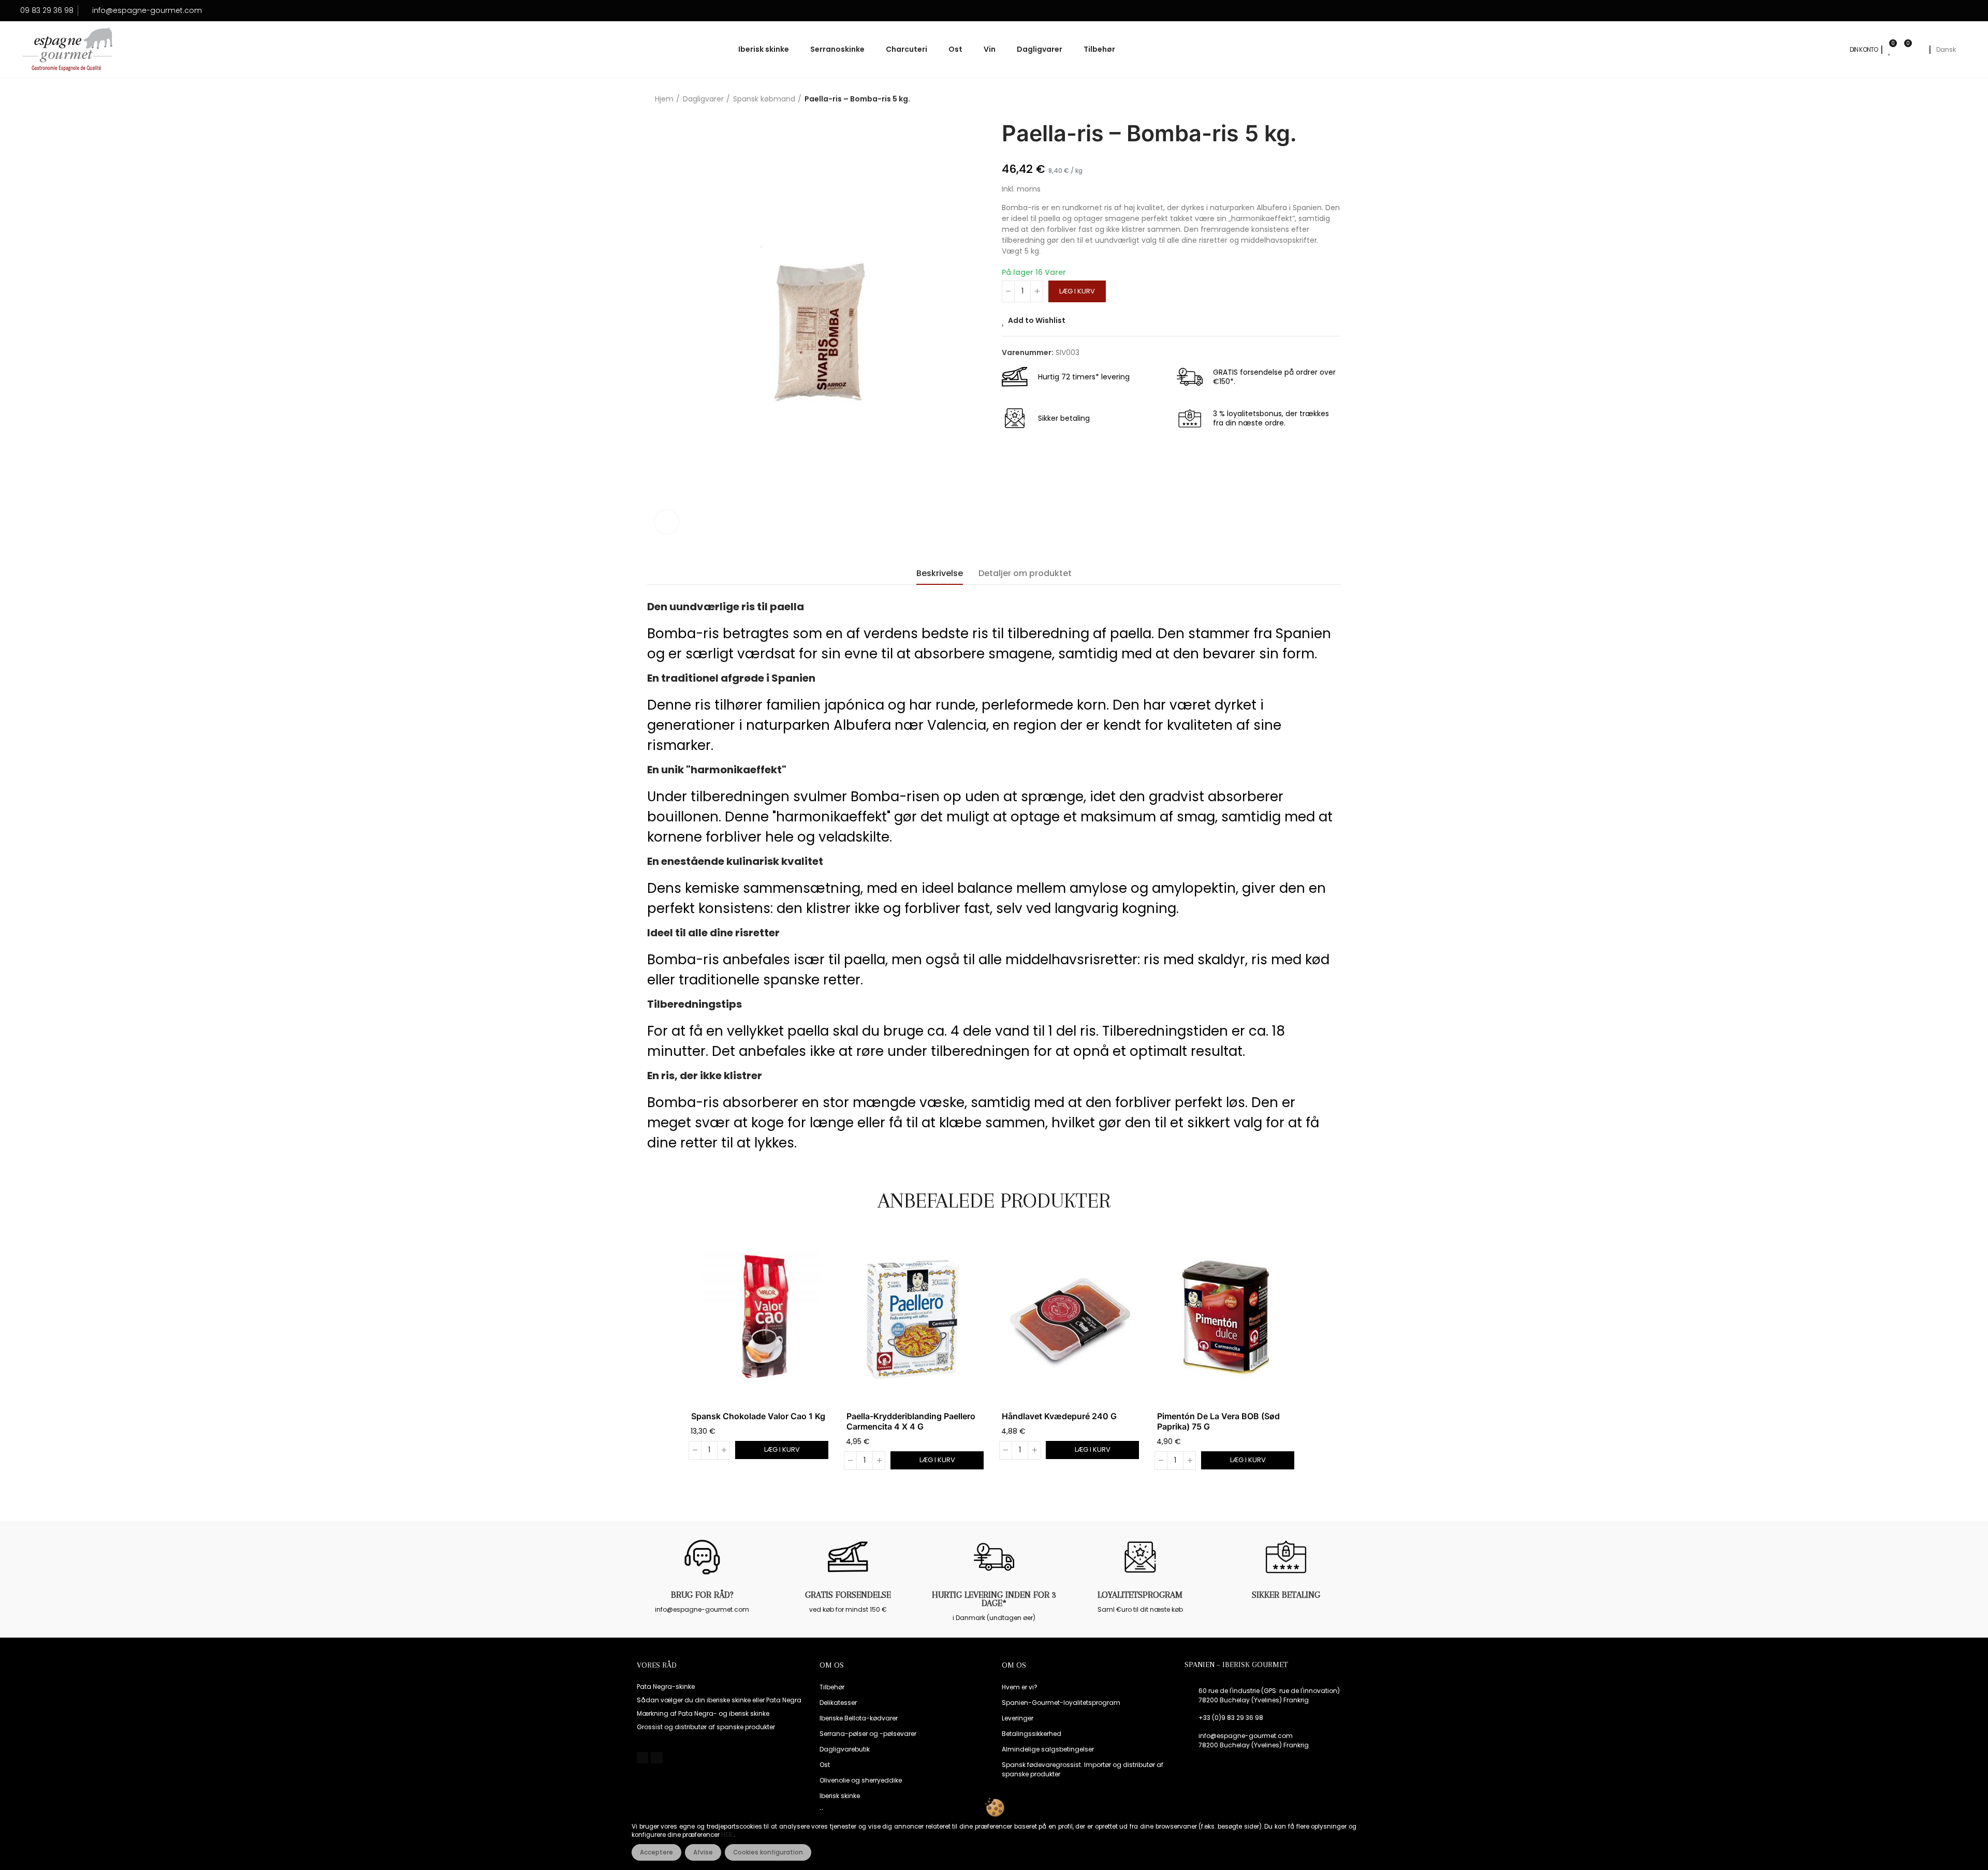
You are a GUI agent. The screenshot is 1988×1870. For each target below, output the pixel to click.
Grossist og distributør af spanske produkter (706, 1727)
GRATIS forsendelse (848, 1595)
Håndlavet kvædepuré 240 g (1059, 1416)
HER (727, 1835)
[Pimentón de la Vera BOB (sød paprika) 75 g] (1227, 1319)
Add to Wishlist (1037, 320)
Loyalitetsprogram (1140, 1595)
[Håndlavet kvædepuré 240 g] (1072, 1319)
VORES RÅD (657, 1665)
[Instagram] (656, 1758)
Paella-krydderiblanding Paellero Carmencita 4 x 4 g (911, 1421)
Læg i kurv (1077, 291)
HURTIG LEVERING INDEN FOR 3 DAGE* (994, 1599)
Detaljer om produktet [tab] (1025, 573)
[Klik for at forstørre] (667, 522)
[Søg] (1919, 50)
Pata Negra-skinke (666, 1687)
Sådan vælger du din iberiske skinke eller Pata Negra (719, 1700)
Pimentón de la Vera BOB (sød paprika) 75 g (1218, 1421)
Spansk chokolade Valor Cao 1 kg (758, 1416)
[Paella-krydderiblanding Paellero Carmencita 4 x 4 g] (916, 1319)
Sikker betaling (1286, 1595)
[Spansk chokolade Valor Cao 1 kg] (761, 1319)
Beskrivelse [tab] (940, 573)
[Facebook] (642, 1758)
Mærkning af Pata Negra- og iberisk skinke (703, 1713)
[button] (663, 1359)
